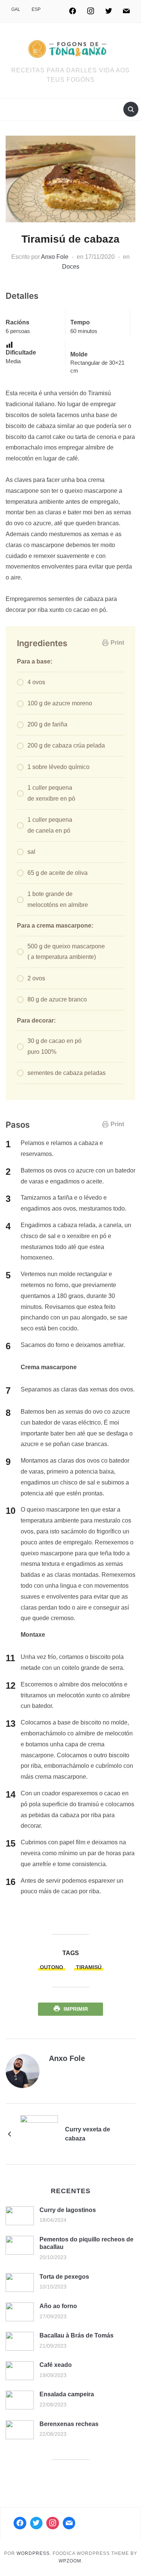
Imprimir (76, 2009)
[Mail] (69, 2523)
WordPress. (34, 2553)
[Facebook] (73, 11)
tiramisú (89, 1967)
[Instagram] (91, 11)
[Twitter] (109, 11)
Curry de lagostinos (68, 2210)
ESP (36, 9)
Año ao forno (58, 2306)
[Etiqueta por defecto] (126, 11)
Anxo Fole (55, 257)
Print (117, 643)
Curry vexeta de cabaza (88, 2134)
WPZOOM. (71, 2561)
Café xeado (56, 2365)
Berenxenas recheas (69, 2424)
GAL (16, 9)
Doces (71, 267)
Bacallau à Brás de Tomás (77, 2335)
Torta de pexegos (64, 2277)
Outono (52, 1967)
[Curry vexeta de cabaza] (39, 2133)
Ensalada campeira (67, 2394)
